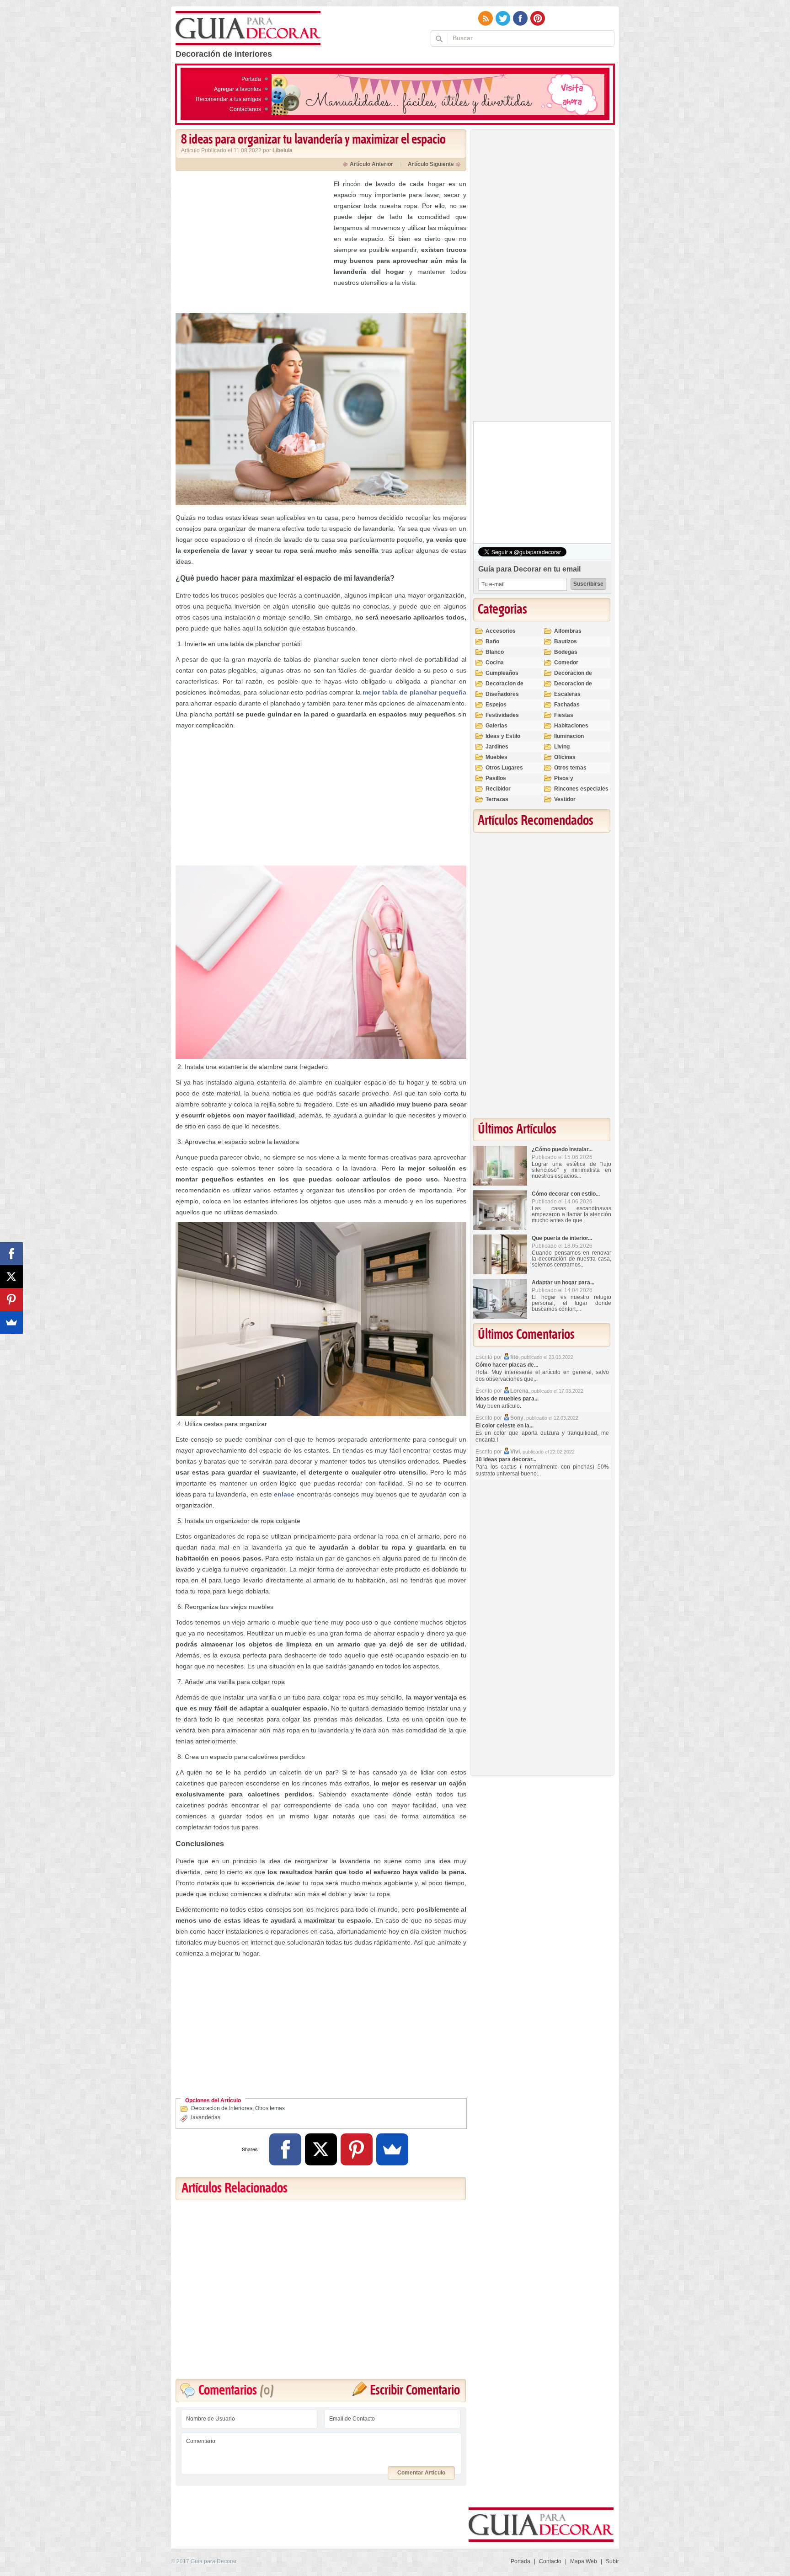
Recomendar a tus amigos (228, 99)
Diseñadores (502, 694)
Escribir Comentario (415, 2391)
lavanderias (206, 2117)
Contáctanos (245, 109)
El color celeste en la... (504, 1426)
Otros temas (270, 2108)
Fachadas (567, 705)
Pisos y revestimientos (574, 782)
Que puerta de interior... (562, 1238)
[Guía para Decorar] (248, 29)
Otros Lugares (504, 768)
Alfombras (568, 631)
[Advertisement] (252, 242)
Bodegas (566, 652)
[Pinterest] (357, 2149)
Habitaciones (571, 726)
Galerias (496, 726)
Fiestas (564, 715)
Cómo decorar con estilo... (566, 1194)
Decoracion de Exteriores (573, 677)
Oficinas (565, 757)
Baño (492, 641)
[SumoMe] (392, 2149)
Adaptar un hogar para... (563, 1283)
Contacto (550, 2561)
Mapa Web (584, 2561)
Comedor (566, 663)
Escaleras (567, 694)
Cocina (495, 663)
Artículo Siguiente (431, 164)
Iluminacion (569, 736)
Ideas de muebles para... (507, 1399)
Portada (251, 79)
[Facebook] (285, 2149)
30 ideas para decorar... (506, 1459)
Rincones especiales (581, 789)
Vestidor (565, 799)
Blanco (495, 652)
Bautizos (566, 641)
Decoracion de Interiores (222, 2108)
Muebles (496, 757)
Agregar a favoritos (238, 89)
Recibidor (498, 789)
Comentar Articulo (421, 2473)
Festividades (502, 715)
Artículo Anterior (371, 164)
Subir (612, 2561)
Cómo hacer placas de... (507, 1365)
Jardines (497, 747)
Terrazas (497, 799)
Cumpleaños (502, 673)
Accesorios (501, 631)
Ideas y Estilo (503, 736)
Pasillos (496, 778)
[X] (321, 2149)
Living (562, 747)
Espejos (496, 705)
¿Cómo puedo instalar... (562, 1149)
